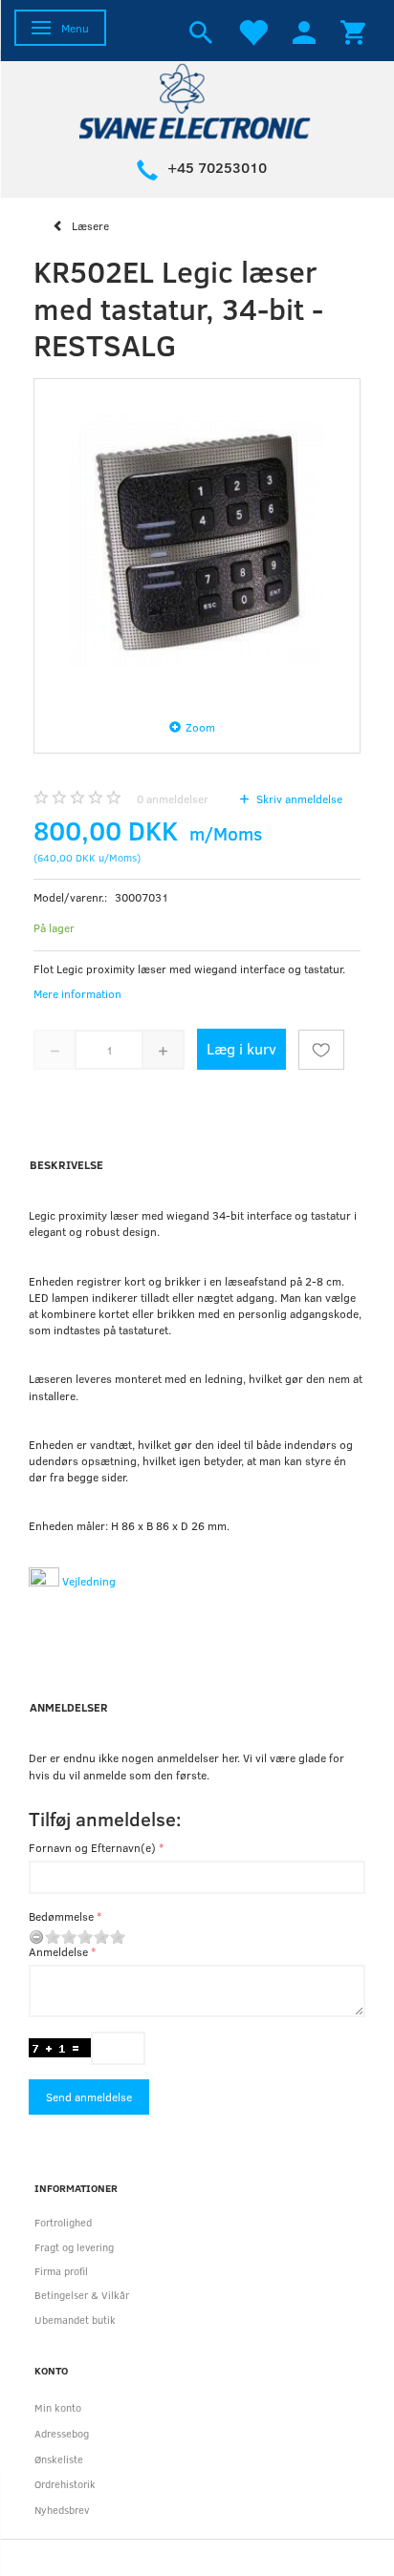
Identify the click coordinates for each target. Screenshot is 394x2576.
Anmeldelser (69, 1707)
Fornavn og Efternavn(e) (92, 1847)
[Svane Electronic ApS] (197, 100)
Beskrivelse (66, 1164)
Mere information (77, 993)
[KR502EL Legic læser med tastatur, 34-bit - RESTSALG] (197, 542)
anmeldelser (173, 798)
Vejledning (88, 1581)
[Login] (304, 31)
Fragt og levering (74, 2247)
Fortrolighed (63, 2222)
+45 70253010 (217, 167)
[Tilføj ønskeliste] (321, 1050)
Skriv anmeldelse (298, 798)
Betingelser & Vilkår (82, 2295)
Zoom (200, 727)
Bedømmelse (61, 1916)
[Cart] (353, 31)
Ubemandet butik (75, 2320)
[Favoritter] (252, 31)
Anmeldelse (58, 1951)
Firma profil (61, 2271)
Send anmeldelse (89, 2097)
